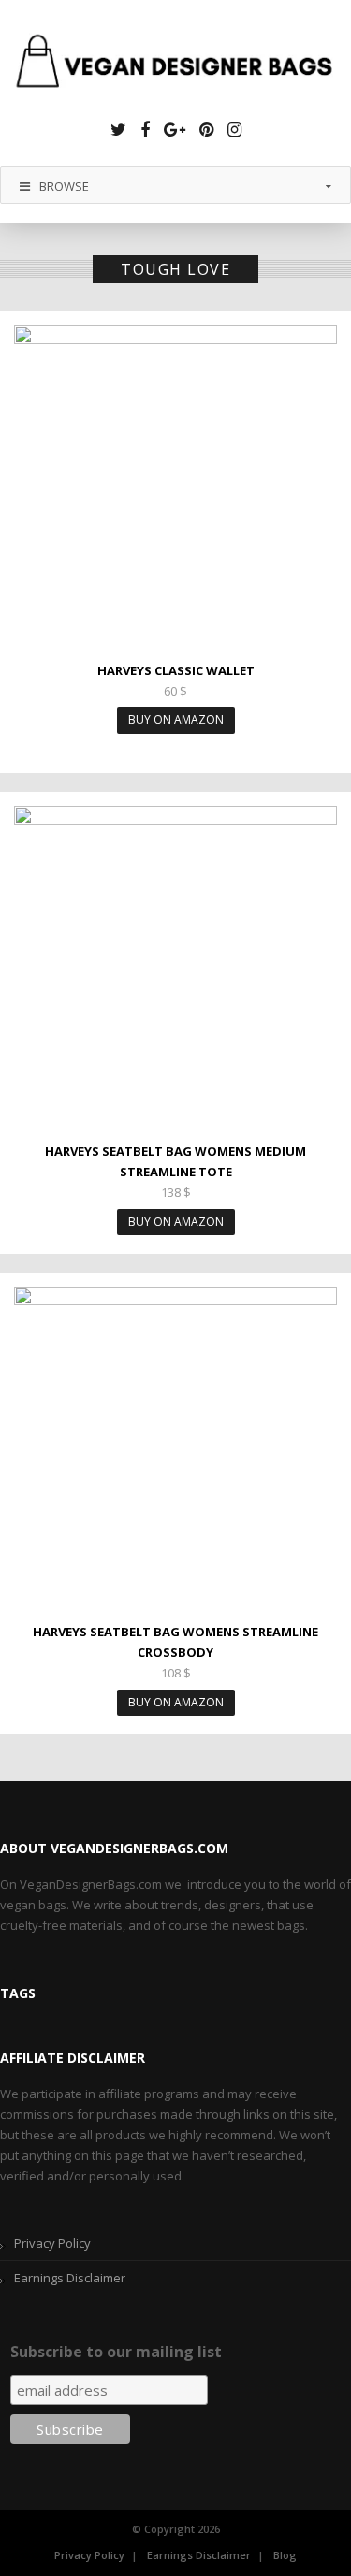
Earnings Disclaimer (70, 2278)
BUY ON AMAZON (176, 720)
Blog (285, 2555)
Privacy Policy (52, 2243)
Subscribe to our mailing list (116, 2352)
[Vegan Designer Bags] (175, 64)
